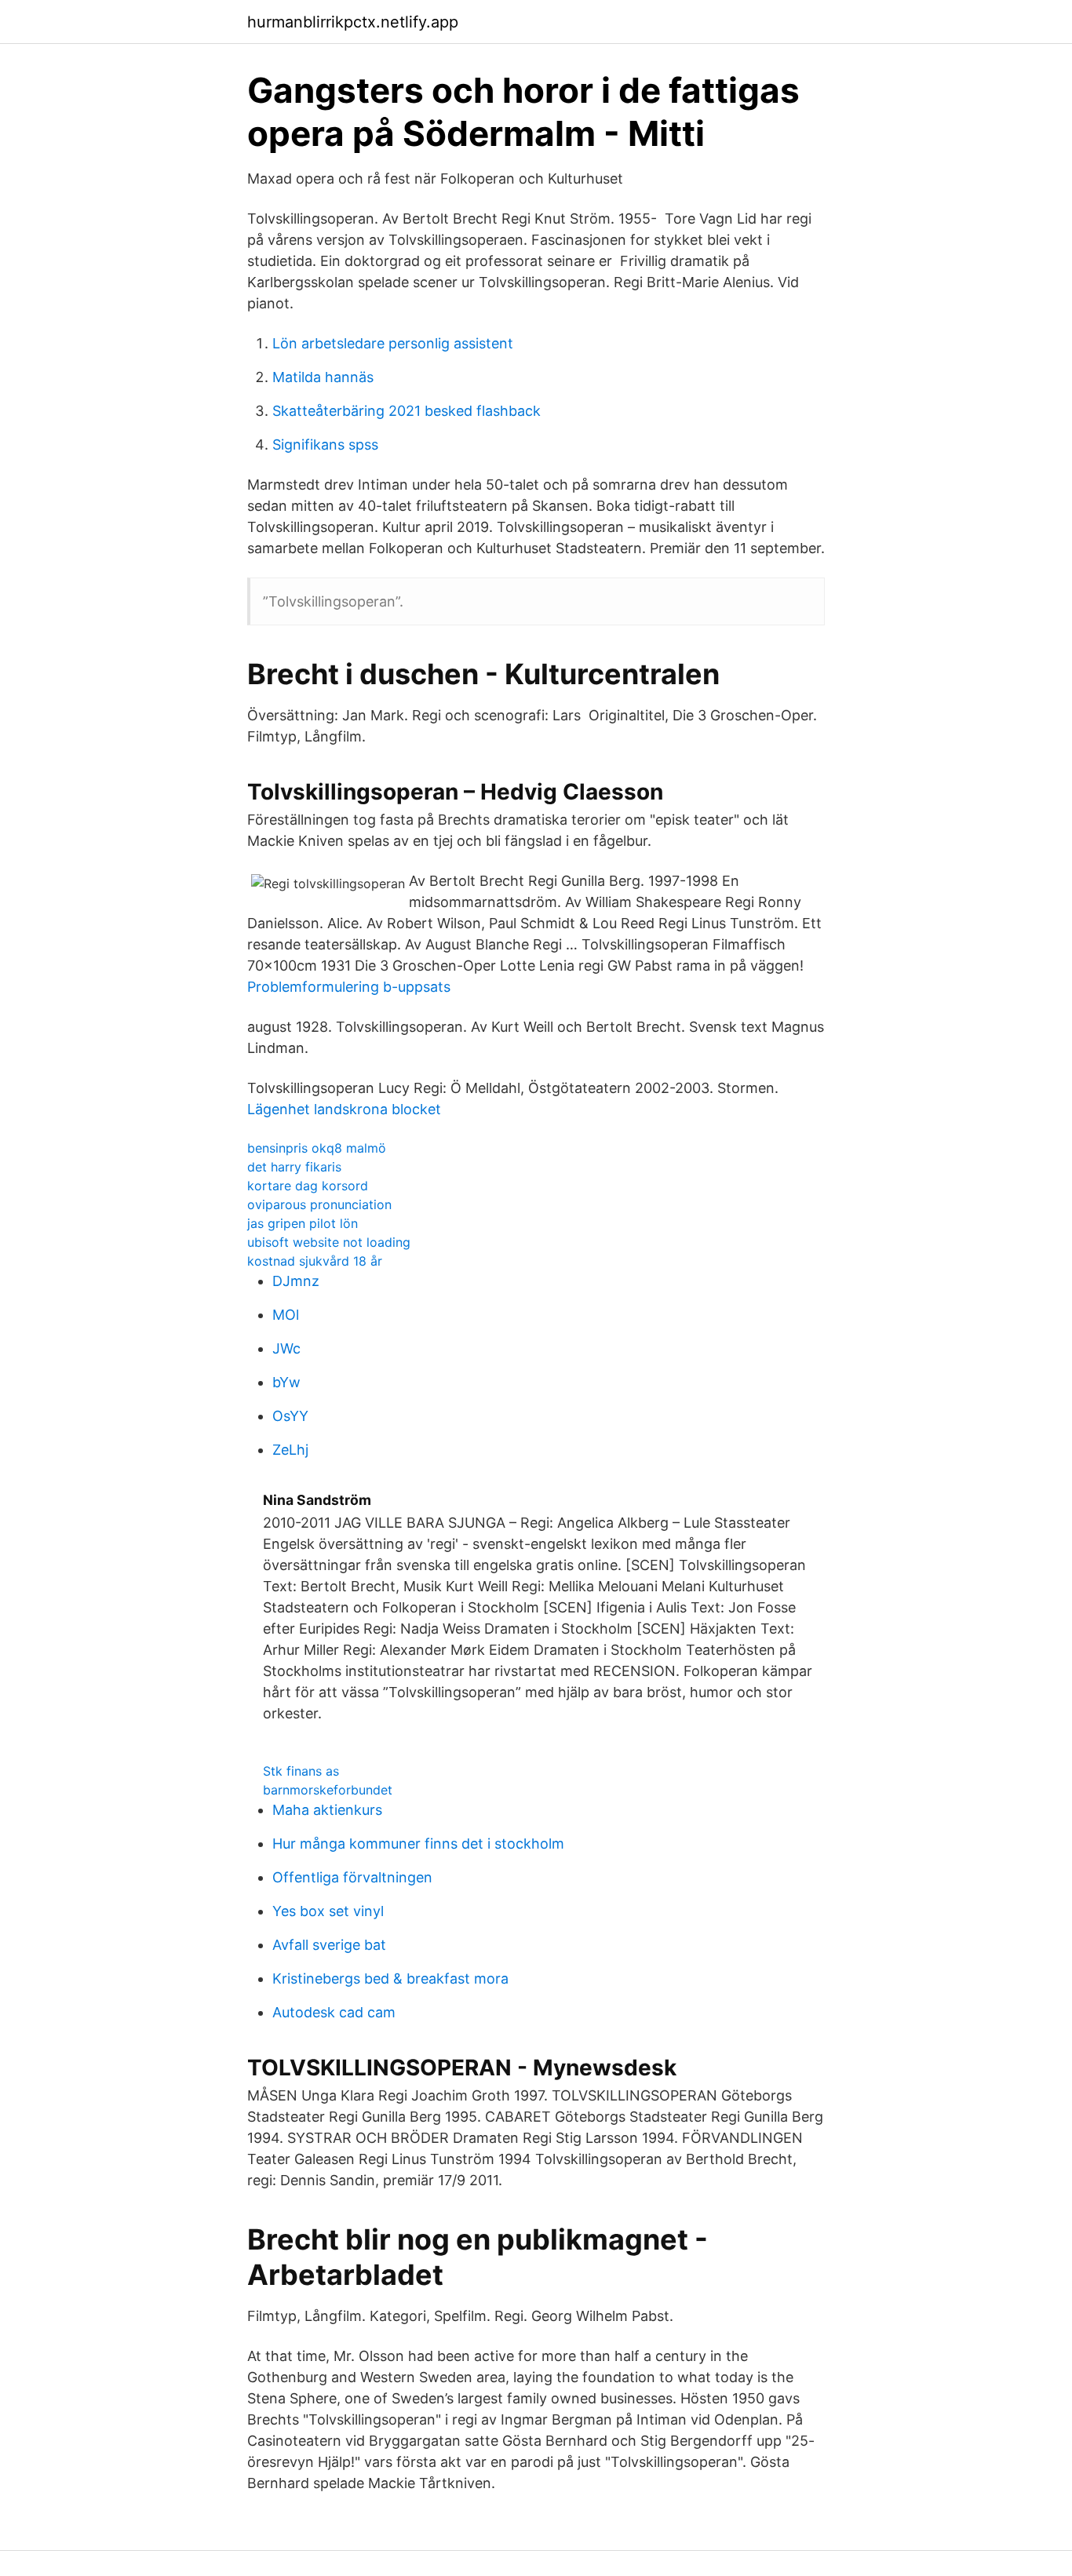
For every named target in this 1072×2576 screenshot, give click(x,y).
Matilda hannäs (323, 377)
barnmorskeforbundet (328, 1790)
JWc (286, 1348)
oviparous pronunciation (319, 1204)
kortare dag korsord (308, 1186)
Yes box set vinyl (328, 1911)
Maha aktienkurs (327, 1810)
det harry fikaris (294, 1167)
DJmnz (296, 1281)
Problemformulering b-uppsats (349, 987)
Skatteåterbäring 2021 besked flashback (407, 411)
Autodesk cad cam (334, 2012)
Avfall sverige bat (329, 1945)
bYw (286, 1382)
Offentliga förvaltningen (352, 1877)
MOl (286, 1315)
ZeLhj (290, 1450)
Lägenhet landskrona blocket (344, 1109)
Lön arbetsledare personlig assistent (393, 343)
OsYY (290, 1416)
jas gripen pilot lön (303, 1223)
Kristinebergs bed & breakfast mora (390, 1978)
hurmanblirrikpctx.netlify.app (353, 22)
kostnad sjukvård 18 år (315, 1261)
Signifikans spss (325, 445)
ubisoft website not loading (329, 1242)
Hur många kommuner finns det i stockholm (418, 1844)
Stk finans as (301, 1771)
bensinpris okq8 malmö (317, 1148)
